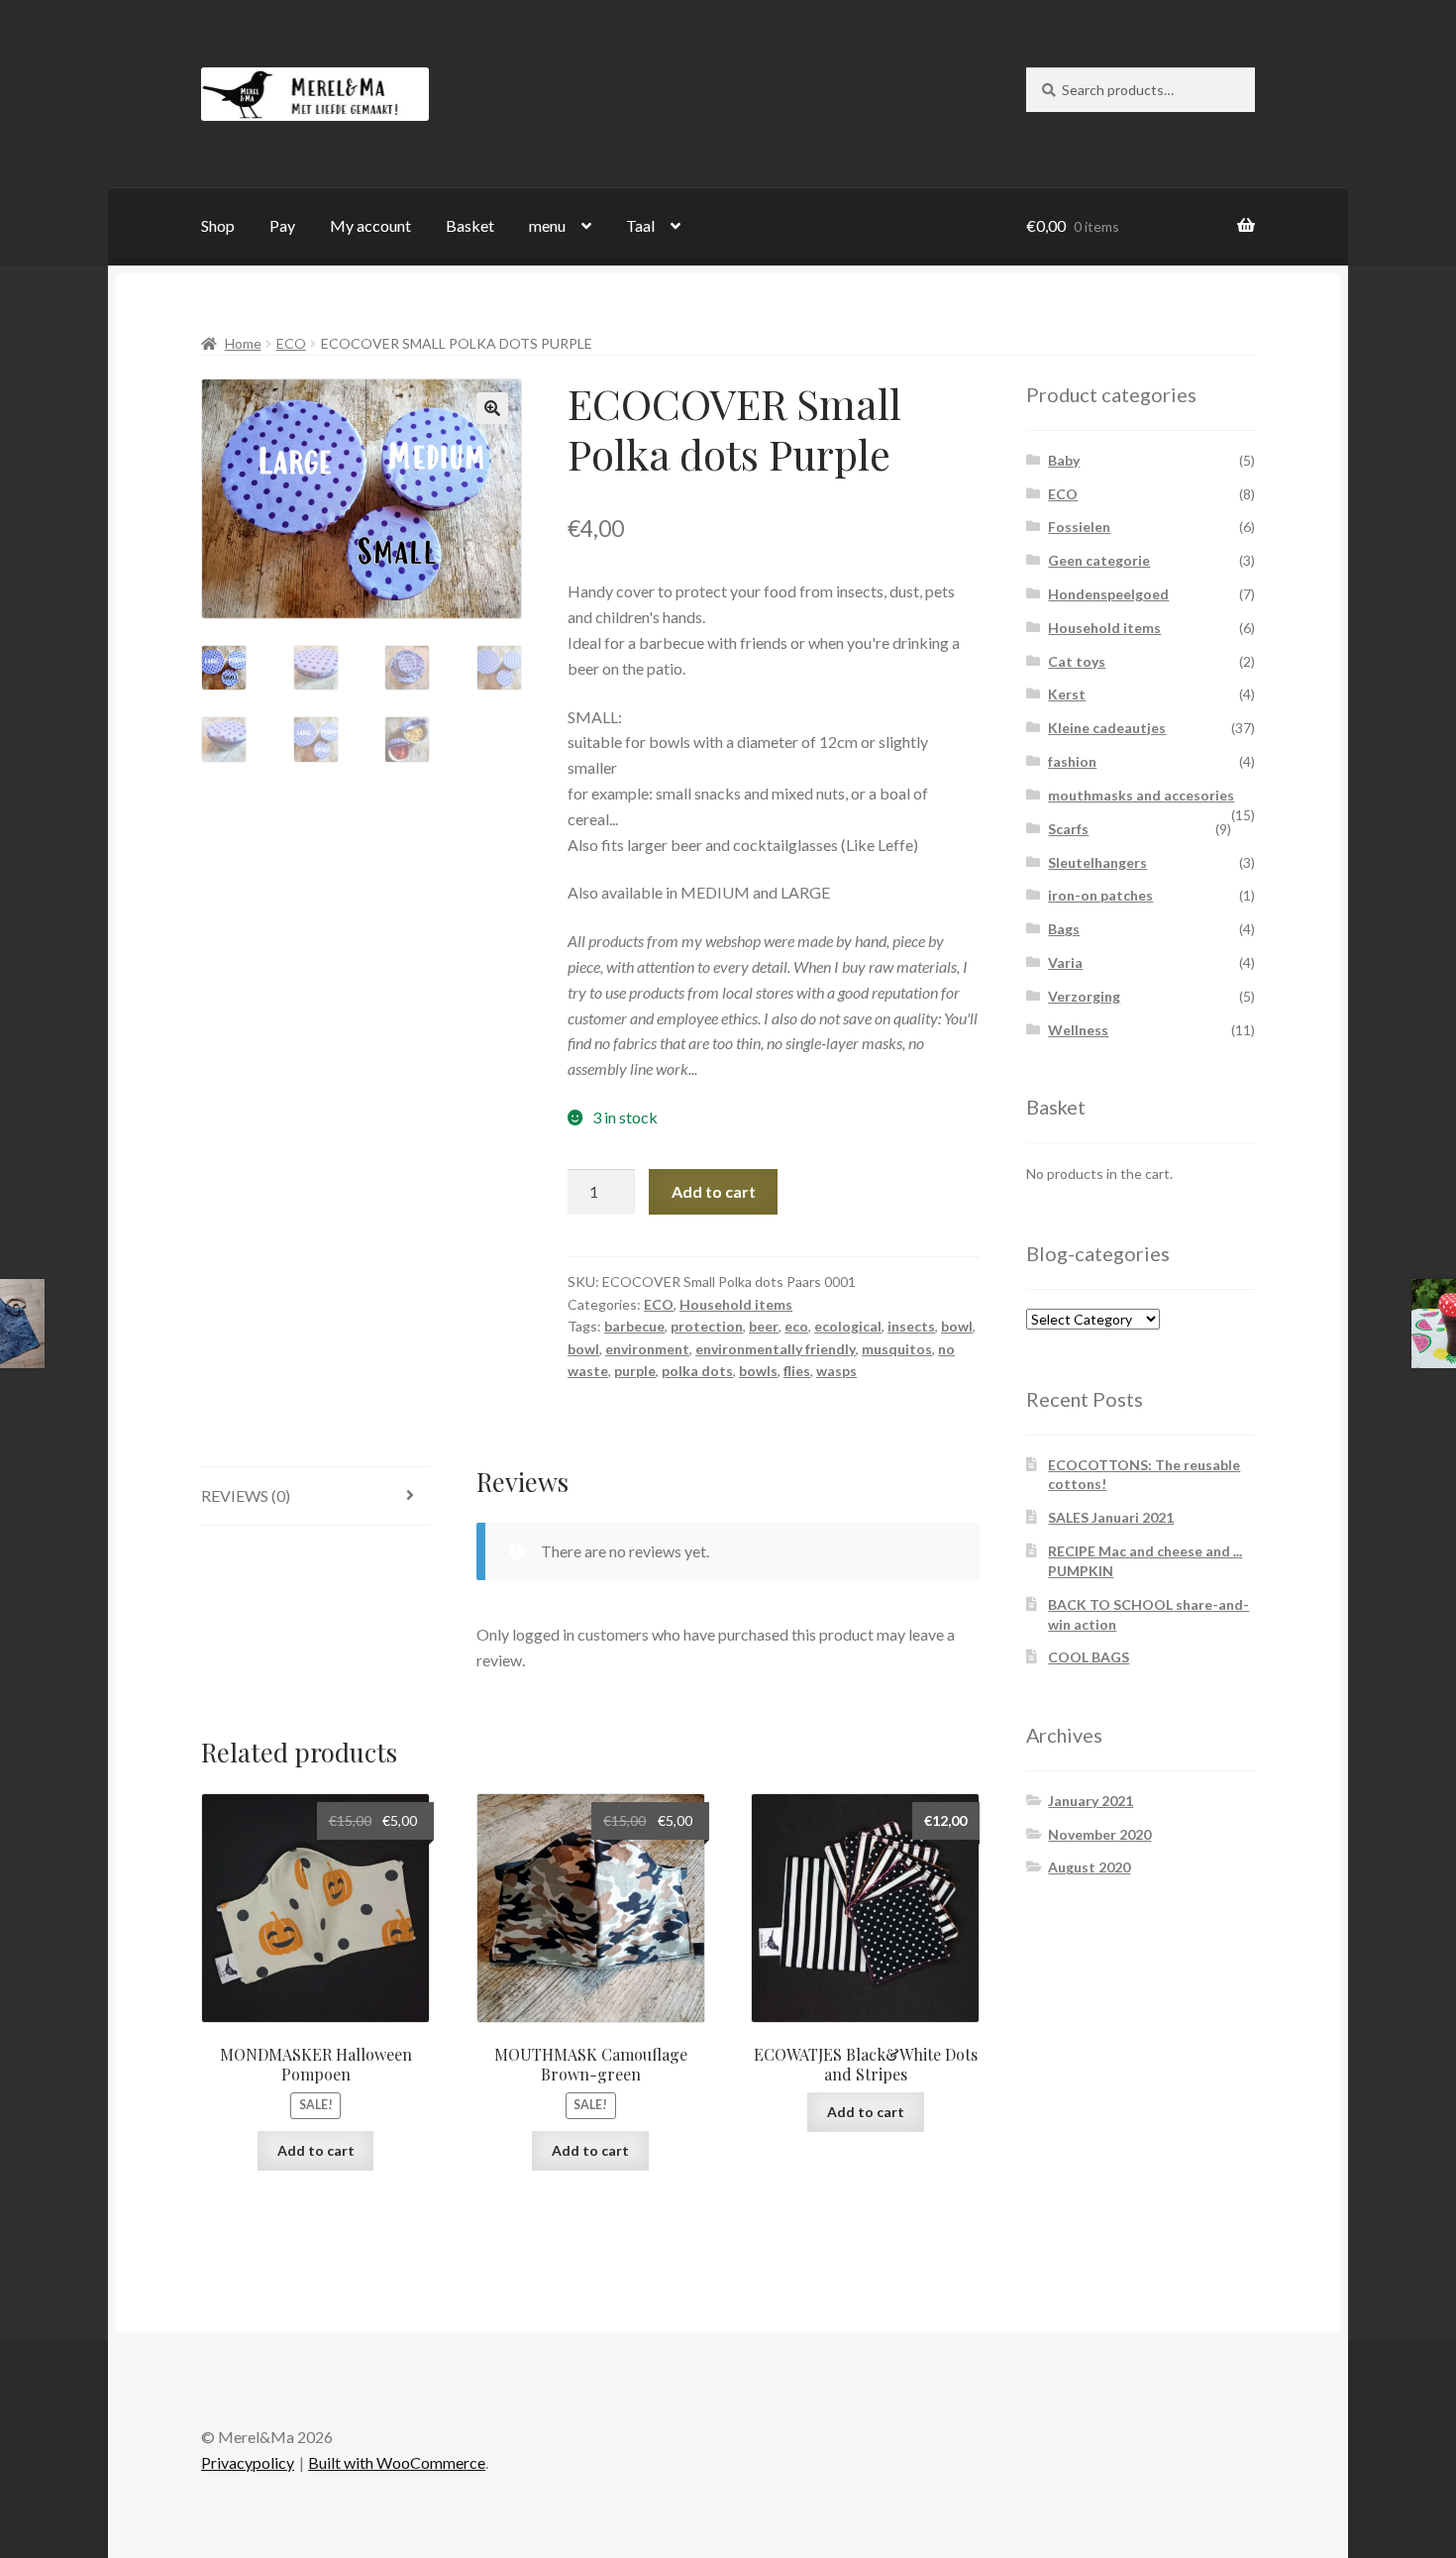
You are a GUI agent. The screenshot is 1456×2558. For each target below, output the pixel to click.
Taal (640, 225)
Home (243, 343)
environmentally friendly (776, 1349)
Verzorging (1084, 996)
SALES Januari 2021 (1111, 1517)
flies (797, 1371)
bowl (957, 1326)
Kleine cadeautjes (1107, 728)
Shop (218, 225)
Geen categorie (1099, 560)
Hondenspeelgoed (1108, 594)
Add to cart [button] (316, 2150)
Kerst (1067, 694)
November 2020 (1099, 1834)
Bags (1064, 929)
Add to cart (714, 1191)
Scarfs (1068, 829)
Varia (1065, 962)
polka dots (697, 1371)
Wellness (1078, 1030)
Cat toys (1077, 661)
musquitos (897, 1349)
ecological (848, 1326)
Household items (736, 1304)
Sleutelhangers (1097, 862)
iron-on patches (1100, 895)
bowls (758, 1371)
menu (547, 225)
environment (647, 1349)
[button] (492, 408)
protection (707, 1326)
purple (635, 1371)
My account (370, 225)
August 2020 (1089, 1867)
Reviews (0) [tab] (246, 1495)
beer (764, 1326)
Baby (1064, 460)
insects (911, 1326)
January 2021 (1091, 1801)
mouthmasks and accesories (1141, 795)
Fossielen (1079, 527)
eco (796, 1326)
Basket (470, 225)
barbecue (634, 1326)
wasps (836, 1371)
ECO (291, 343)
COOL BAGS (1089, 1657)
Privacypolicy (248, 2462)
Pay (282, 225)
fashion (1072, 761)
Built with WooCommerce (397, 2462)
